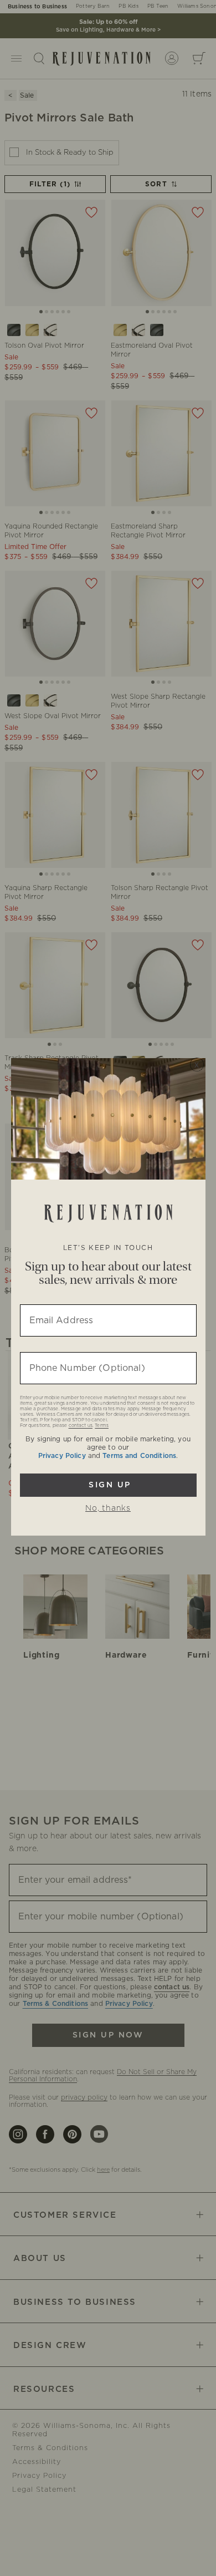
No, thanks (108, 1508)
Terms (102, 1426)
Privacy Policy (62, 1456)
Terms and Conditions (139, 1456)
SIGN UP (108, 1485)
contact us (81, 1426)
